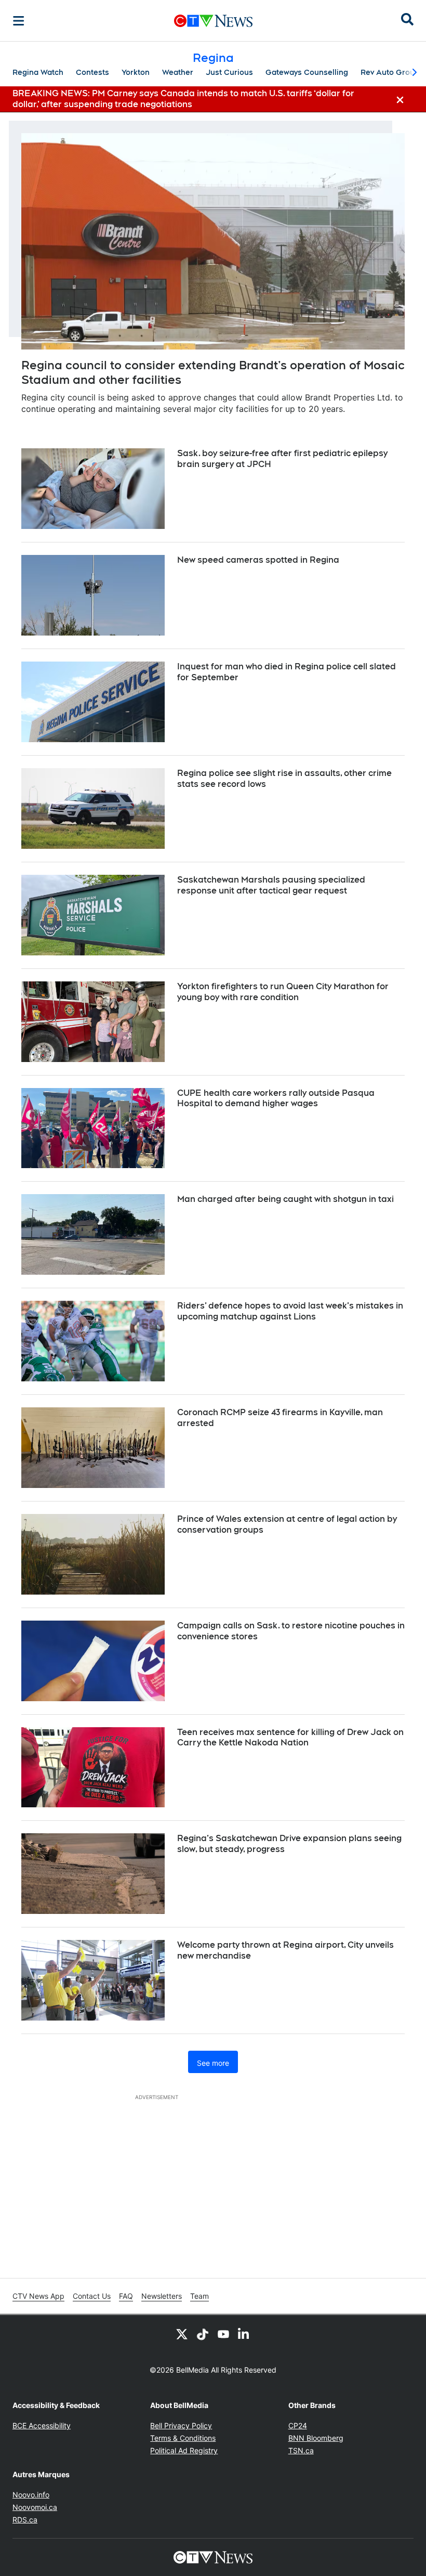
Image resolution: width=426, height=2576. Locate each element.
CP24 (298, 2425)
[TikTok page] (203, 2334)
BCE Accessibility (42, 2425)
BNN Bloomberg (316, 2438)
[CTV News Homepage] (213, 21)
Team (199, 2296)
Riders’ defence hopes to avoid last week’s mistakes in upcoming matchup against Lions (290, 1311)
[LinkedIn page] (244, 2334)
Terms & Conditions (183, 2438)
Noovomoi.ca (35, 2507)
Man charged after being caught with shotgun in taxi (285, 1199)
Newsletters (162, 2296)
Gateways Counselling (307, 72)
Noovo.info (31, 2495)
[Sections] (19, 21)
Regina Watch (38, 72)
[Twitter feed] (182, 2334)
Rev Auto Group (390, 72)
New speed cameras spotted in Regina (258, 560)
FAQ (126, 2296)
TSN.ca (301, 2450)
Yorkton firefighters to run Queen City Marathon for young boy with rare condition (283, 992)
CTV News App (38, 2296)
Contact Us (92, 2296)
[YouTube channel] (223, 2334)
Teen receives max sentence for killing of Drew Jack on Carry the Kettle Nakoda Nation (290, 1738)
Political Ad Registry (184, 2450)
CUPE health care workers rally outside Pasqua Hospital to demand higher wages (276, 1098)
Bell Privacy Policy (181, 2425)
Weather (178, 72)
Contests (92, 72)
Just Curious (229, 72)
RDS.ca (25, 2520)
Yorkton (136, 72)
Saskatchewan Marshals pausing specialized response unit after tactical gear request (271, 885)
